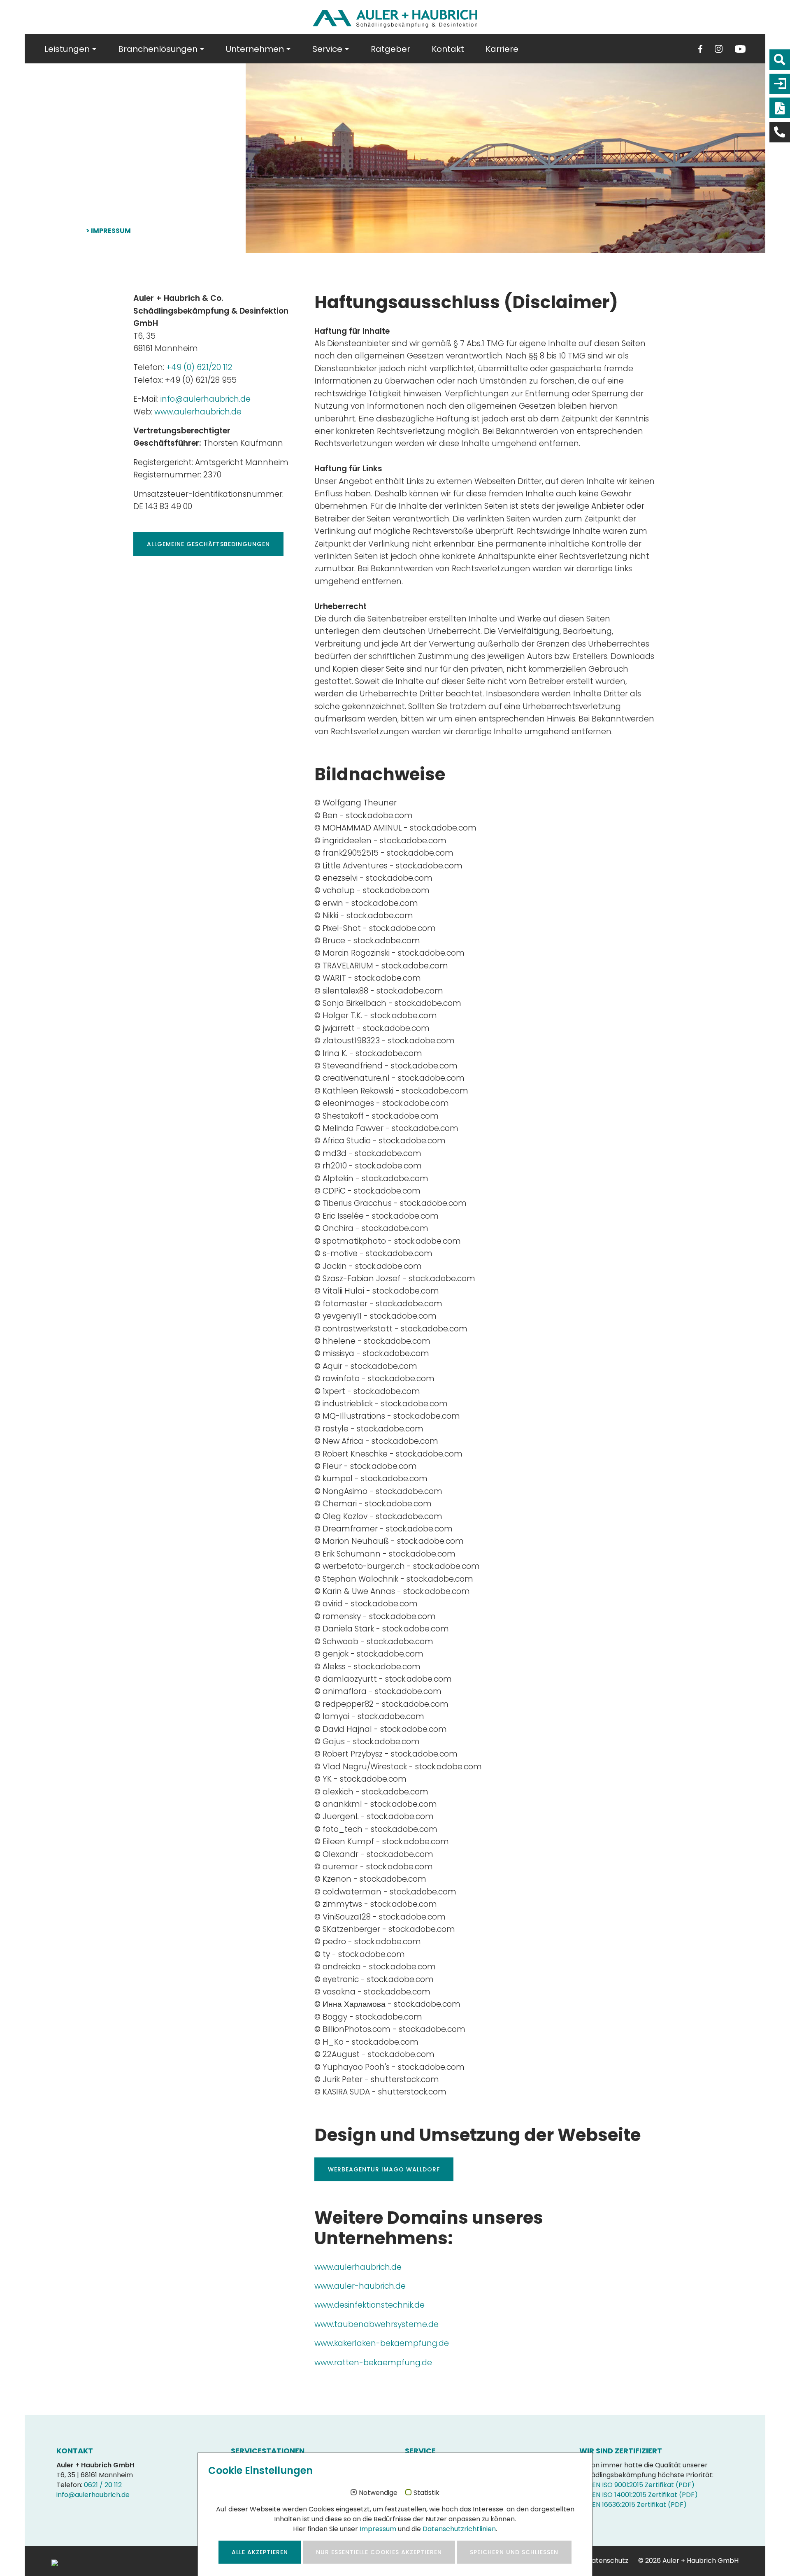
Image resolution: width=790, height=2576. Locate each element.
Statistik (426, 2493)
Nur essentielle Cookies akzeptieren (379, 2552)
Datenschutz (608, 2561)
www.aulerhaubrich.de (198, 412)
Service (327, 49)
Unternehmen (255, 49)
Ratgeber (390, 49)
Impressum (378, 2529)
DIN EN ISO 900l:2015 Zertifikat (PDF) (637, 2485)
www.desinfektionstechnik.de (369, 2305)
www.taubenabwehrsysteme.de (376, 2324)
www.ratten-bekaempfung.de (373, 2363)
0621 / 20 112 (103, 2485)
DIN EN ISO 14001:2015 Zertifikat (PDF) (639, 2495)
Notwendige (378, 2493)
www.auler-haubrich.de (360, 2286)
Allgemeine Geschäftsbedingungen (208, 544)
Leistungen (67, 49)
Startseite (64, 231)
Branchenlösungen (158, 49)
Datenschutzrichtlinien (459, 2529)
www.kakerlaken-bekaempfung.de (382, 2343)
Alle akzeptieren (260, 2552)
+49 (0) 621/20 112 (199, 367)
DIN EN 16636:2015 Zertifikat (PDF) (633, 2505)
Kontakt (448, 49)
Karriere (502, 49)
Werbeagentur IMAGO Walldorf (384, 2169)
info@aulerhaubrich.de (206, 399)
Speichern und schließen (514, 2552)
